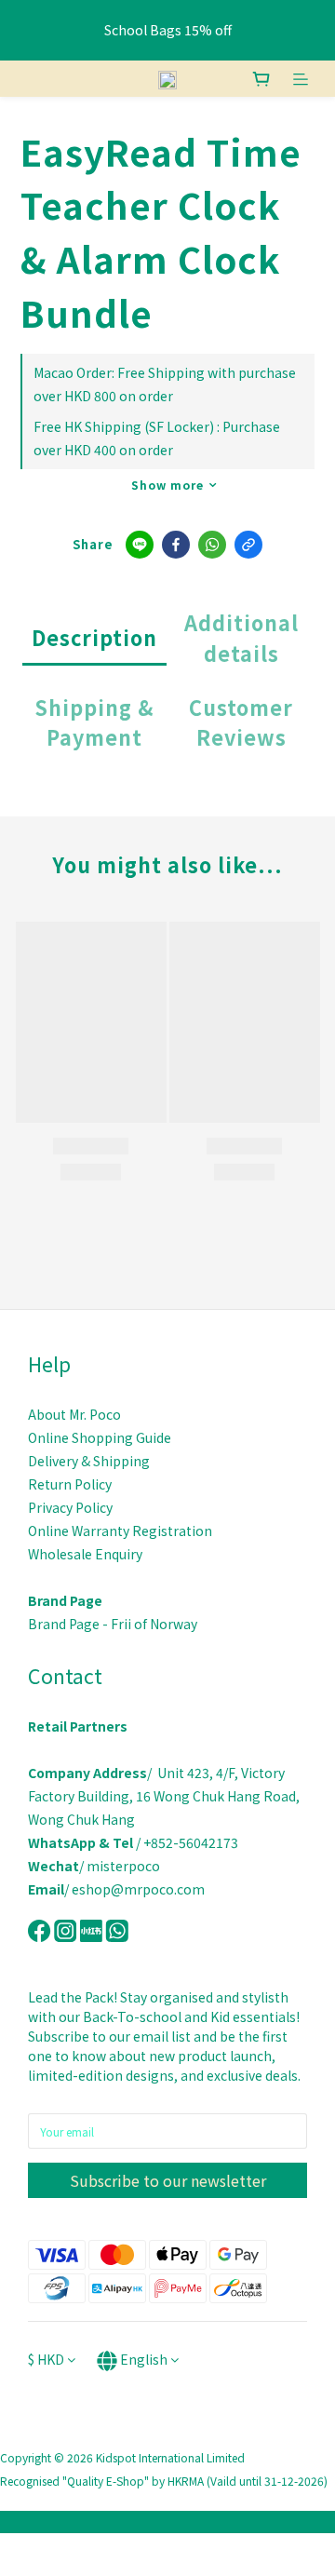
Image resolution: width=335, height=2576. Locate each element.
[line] (140, 545)
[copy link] (248, 545)
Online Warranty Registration (120, 1531)
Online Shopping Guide (101, 1437)
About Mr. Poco (74, 1414)
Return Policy (70, 1484)
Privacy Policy (70, 1507)
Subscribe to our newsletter (168, 2180)
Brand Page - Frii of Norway (113, 1624)
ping (135, 1461)
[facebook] (176, 545)
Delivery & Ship (74, 1461)
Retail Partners (78, 1726)
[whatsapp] (212, 545)
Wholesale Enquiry (85, 1554)
